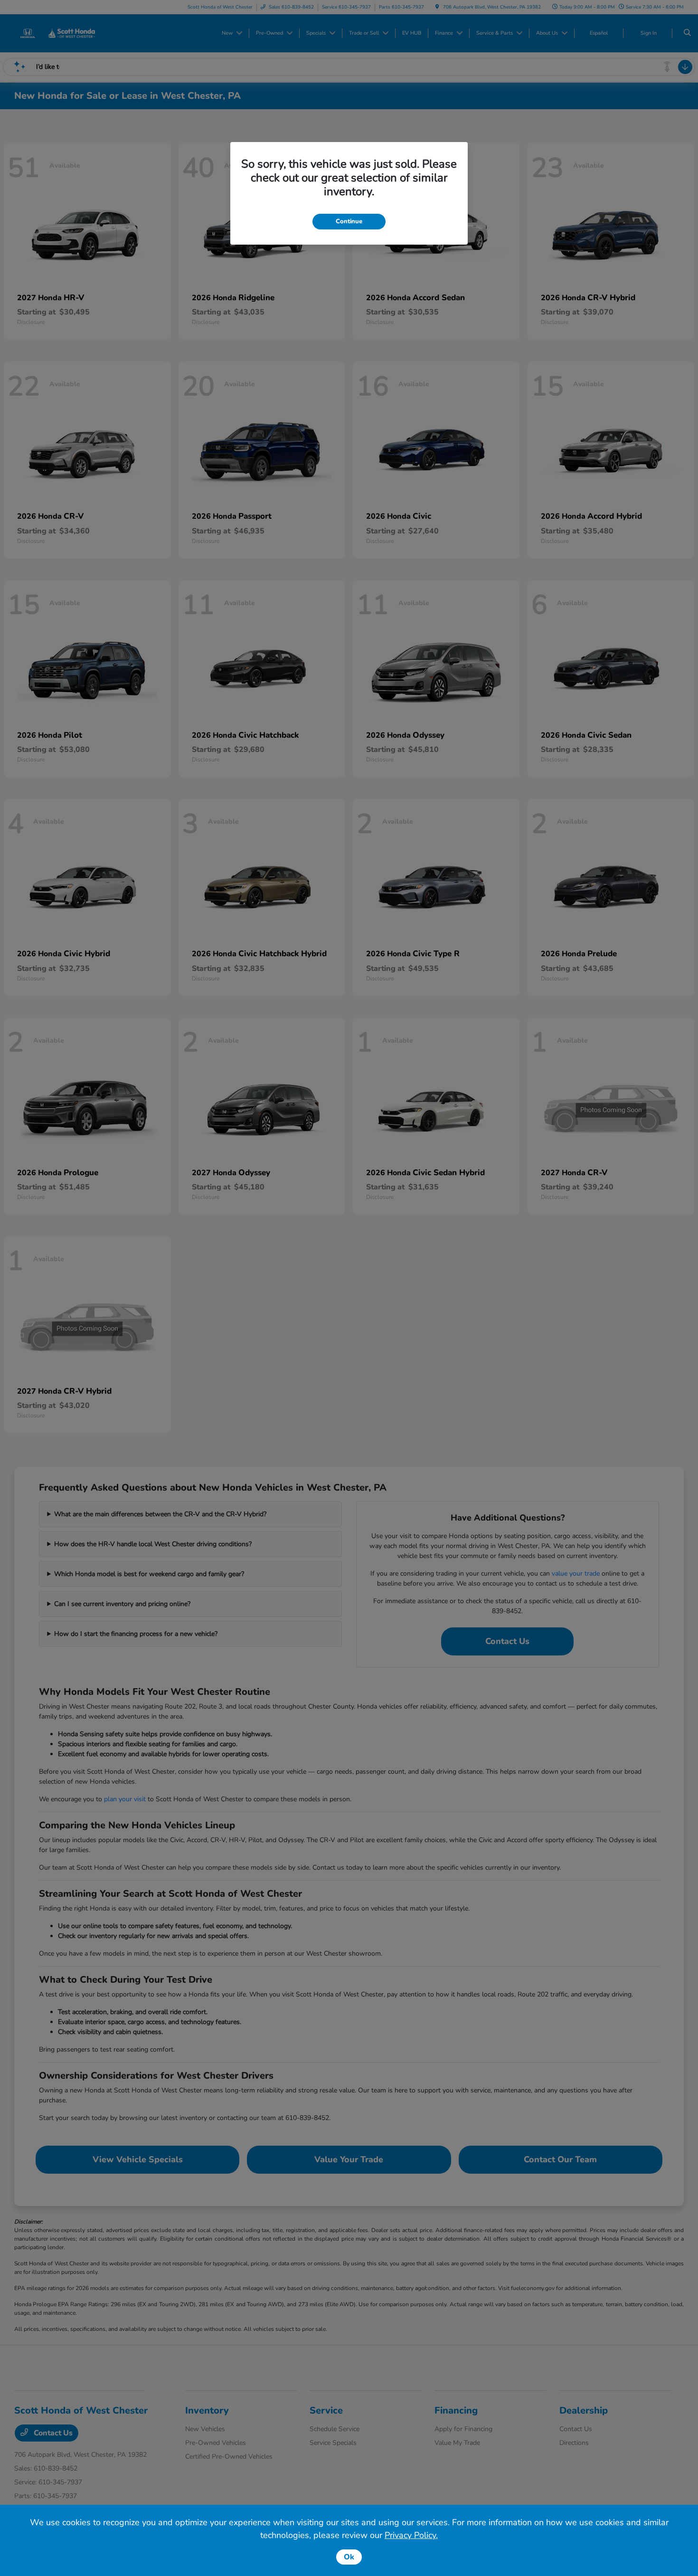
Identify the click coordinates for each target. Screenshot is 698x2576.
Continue (349, 221)
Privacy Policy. (411, 2535)
